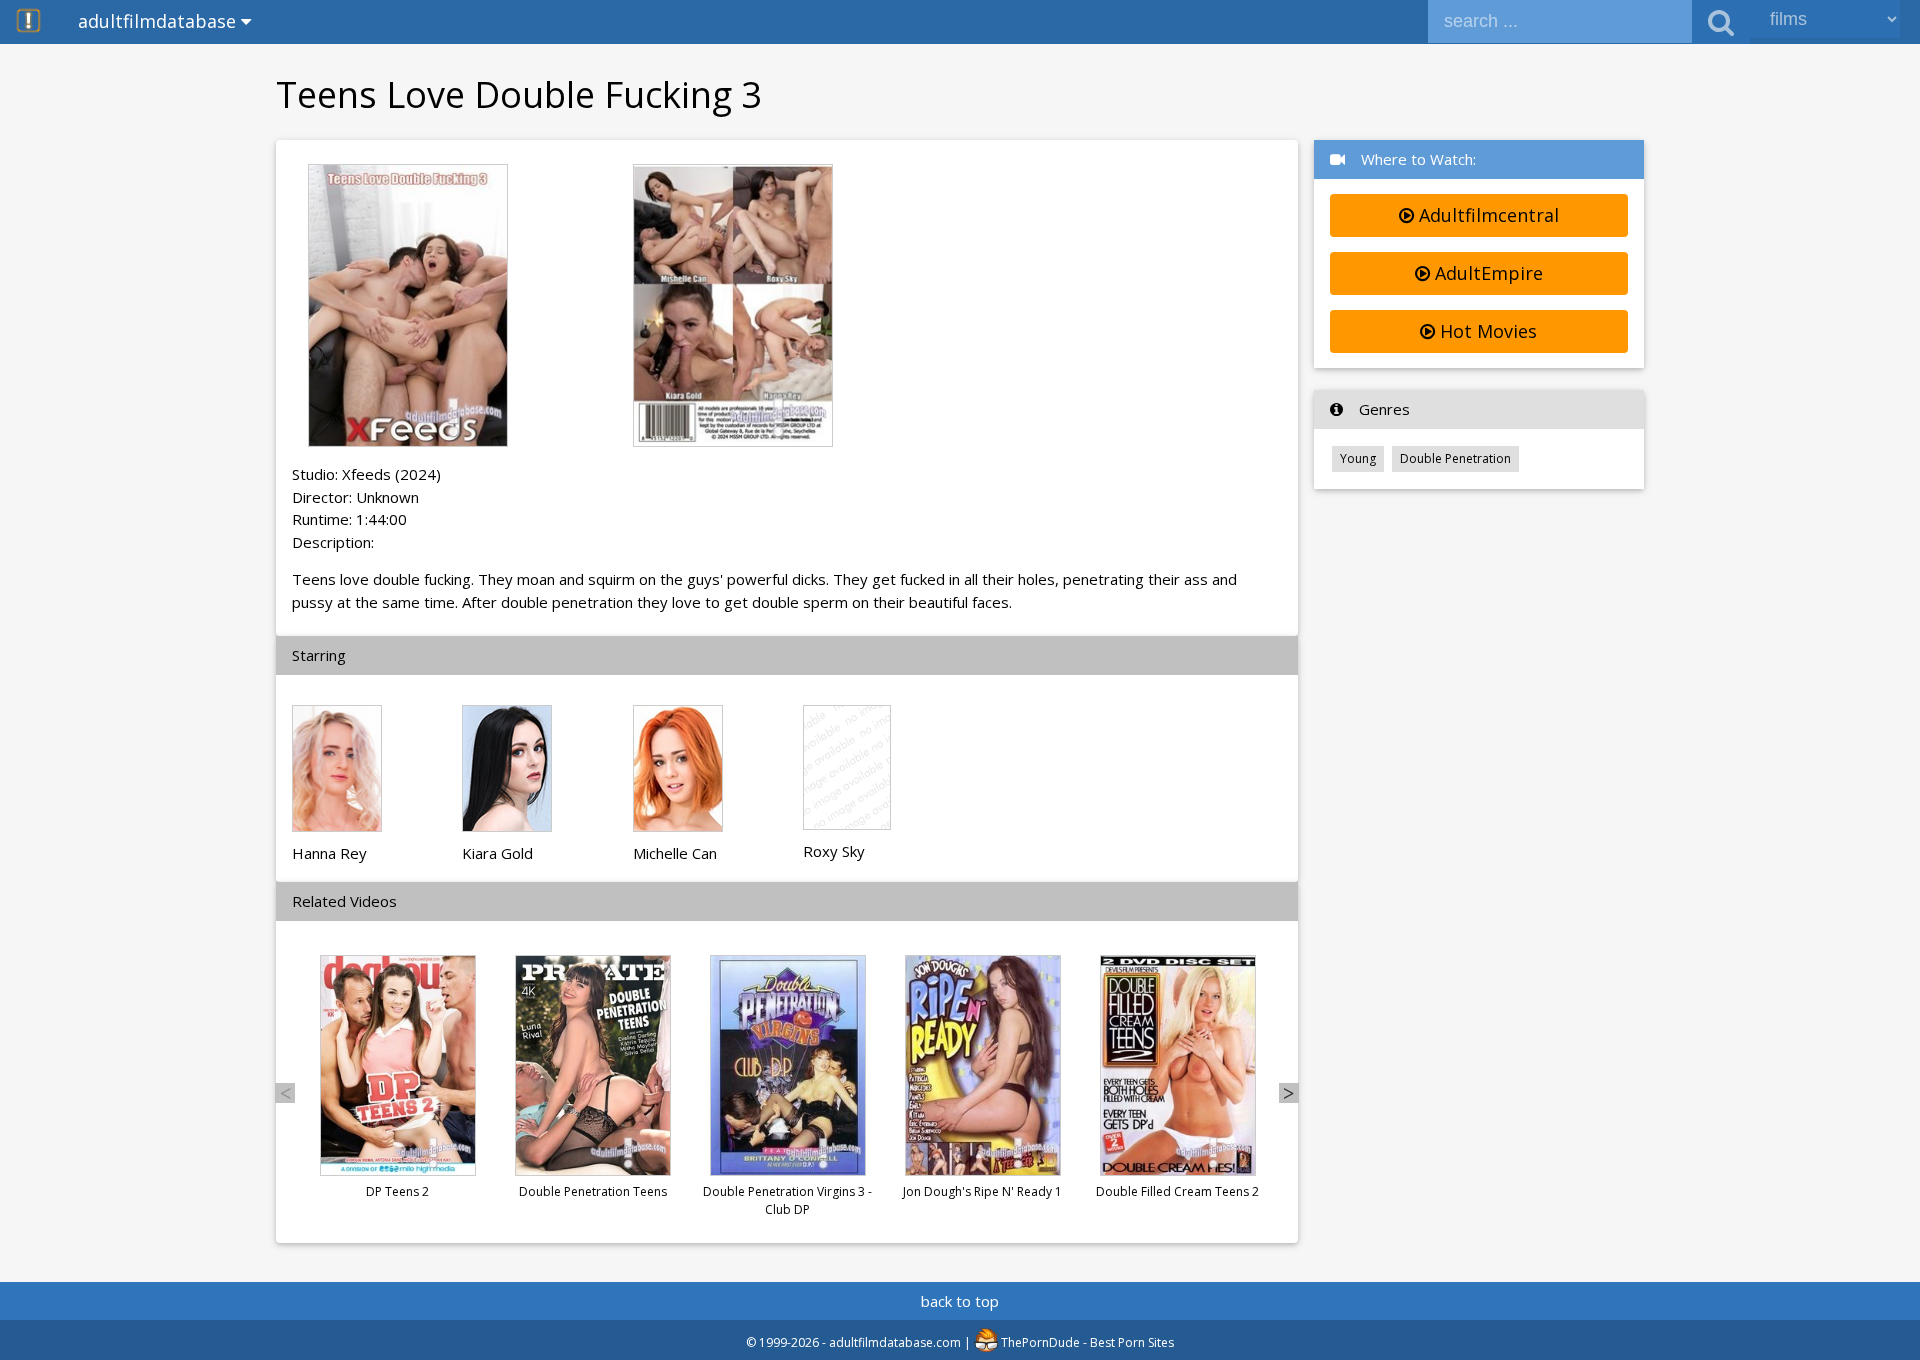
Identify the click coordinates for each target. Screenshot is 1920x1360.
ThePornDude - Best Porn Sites (1086, 1342)
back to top (960, 1301)
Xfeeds (366, 474)
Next (1289, 1093)
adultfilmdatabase (159, 21)
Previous (285, 1093)
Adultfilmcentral (1486, 215)
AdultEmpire (1486, 273)
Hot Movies (1486, 331)
